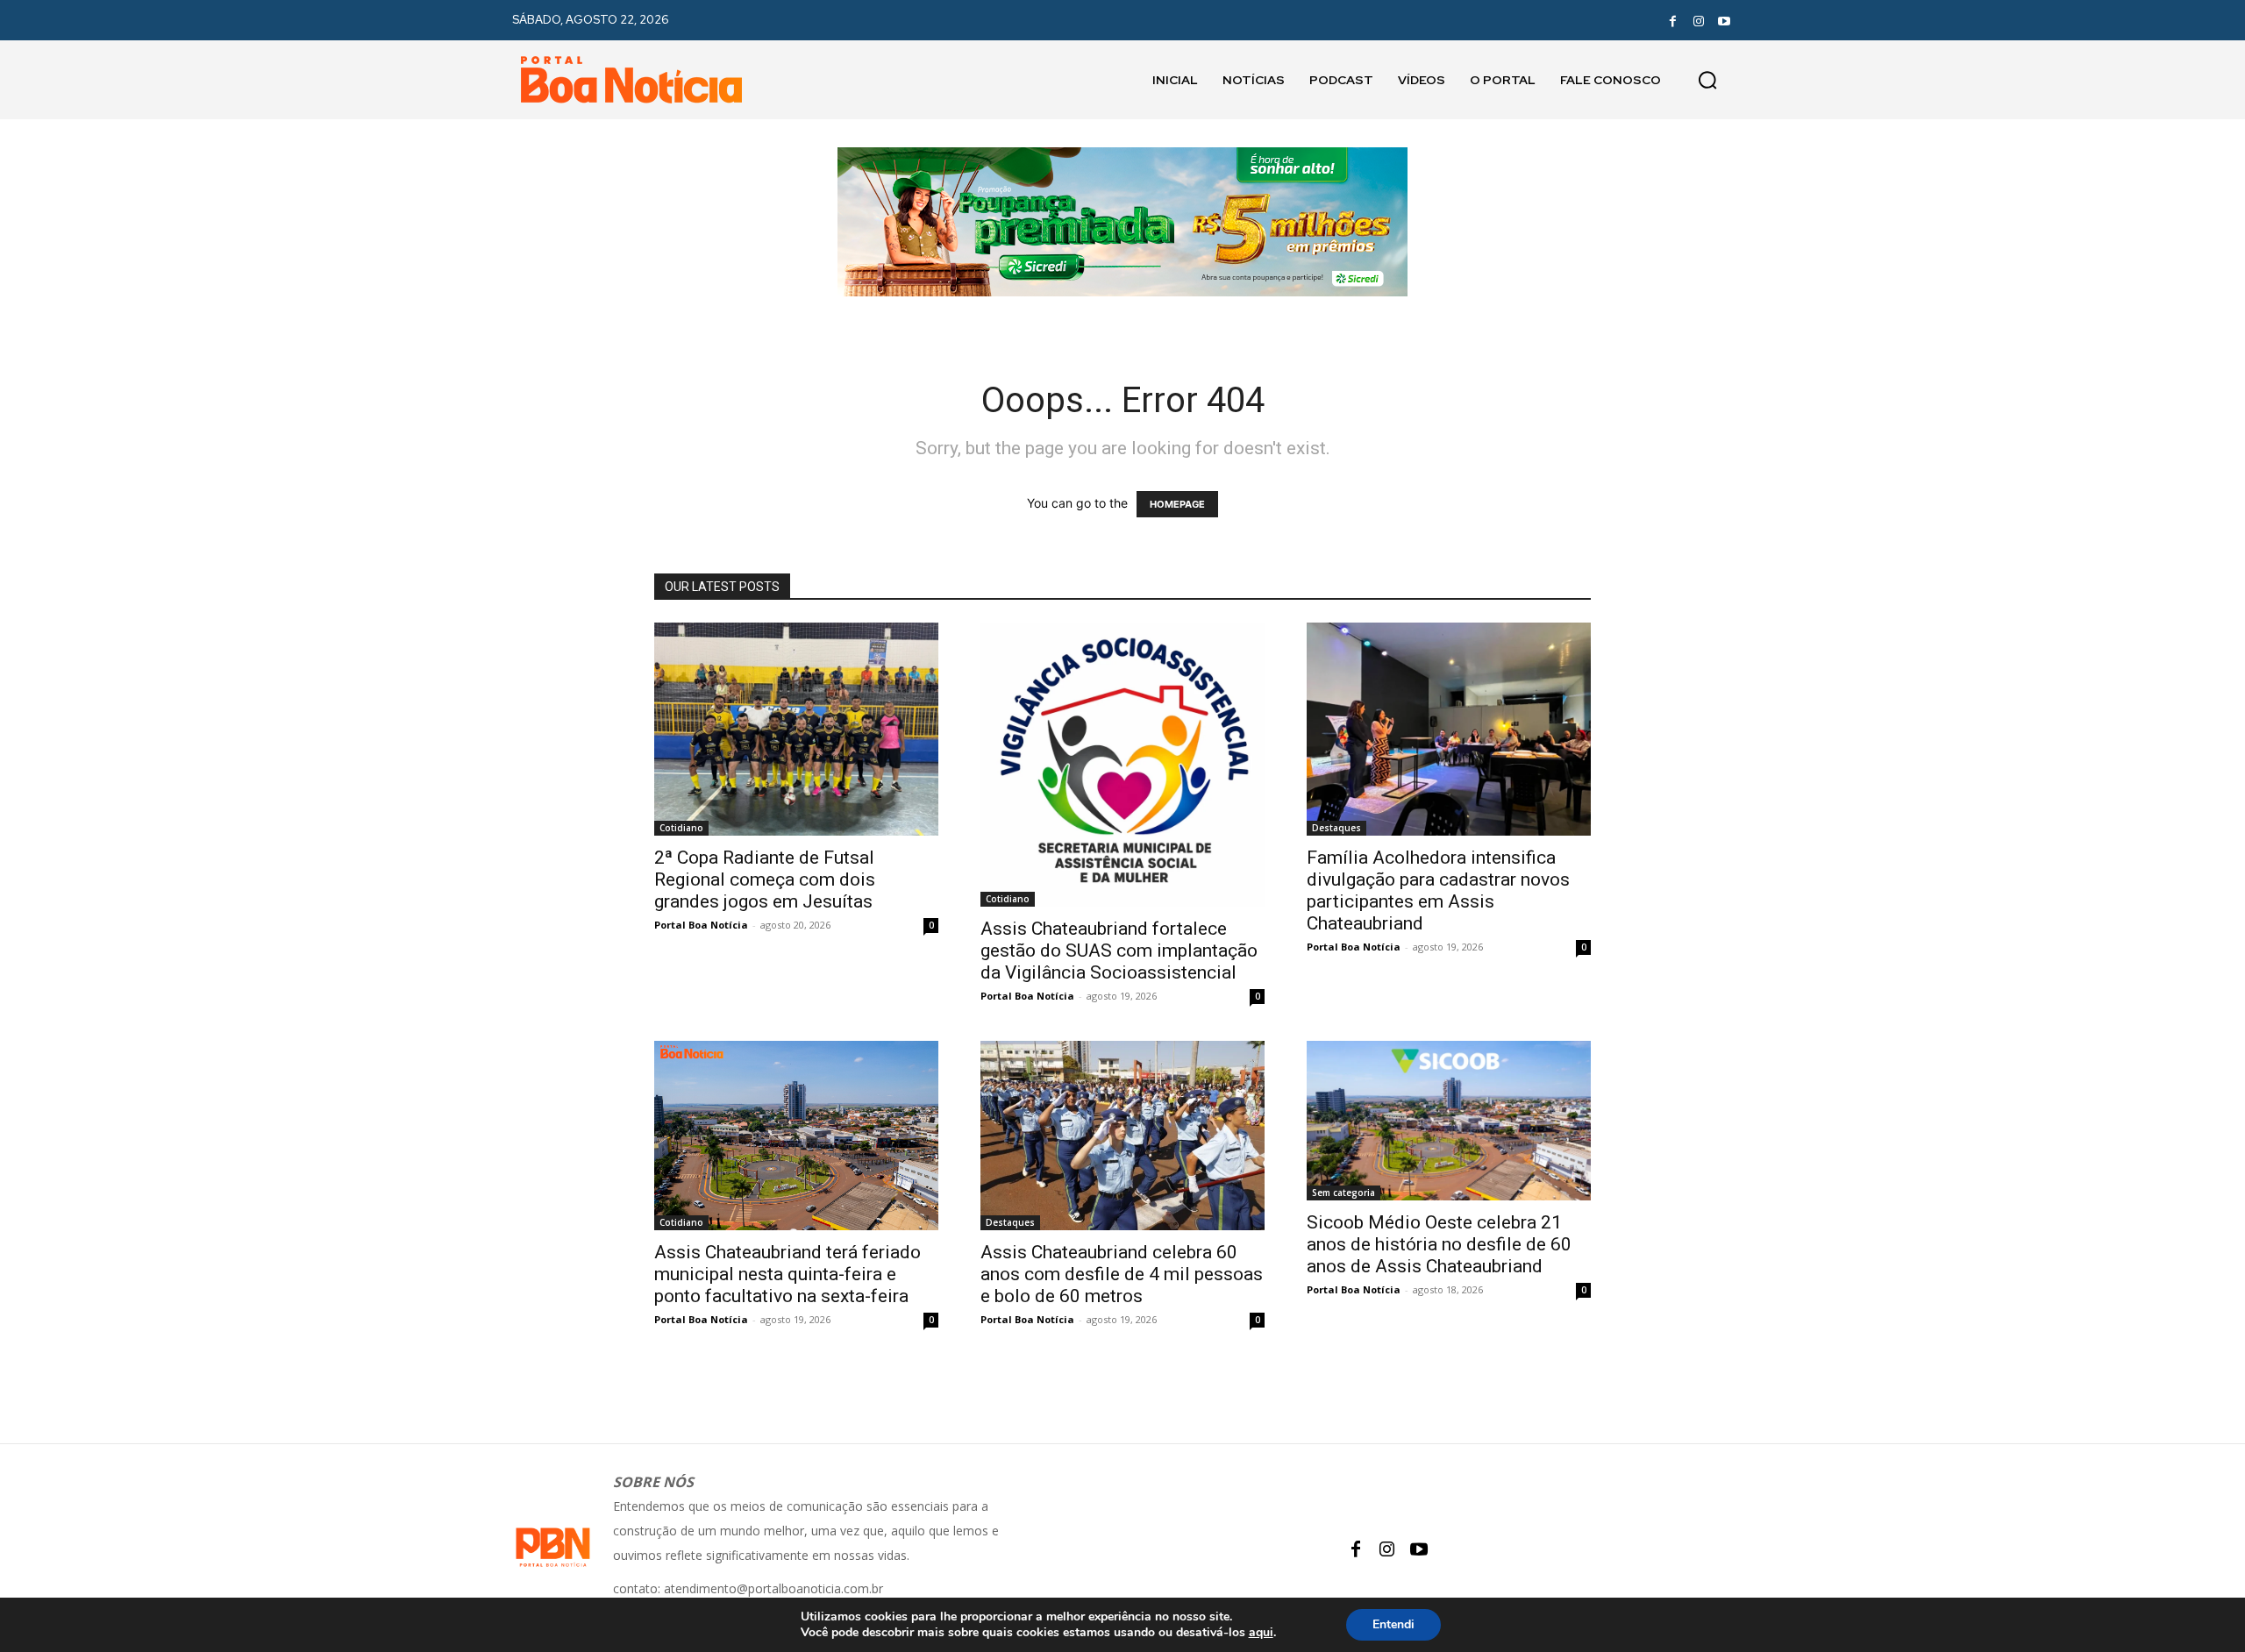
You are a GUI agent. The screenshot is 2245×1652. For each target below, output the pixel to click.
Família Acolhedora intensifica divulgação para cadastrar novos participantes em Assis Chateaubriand (1438, 890)
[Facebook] (1672, 20)
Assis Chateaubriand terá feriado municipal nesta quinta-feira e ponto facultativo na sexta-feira (788, 1274)
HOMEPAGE (1177, 504)
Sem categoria (1343, 1193)
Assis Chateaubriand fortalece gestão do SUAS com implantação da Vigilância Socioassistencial (1119, 951)
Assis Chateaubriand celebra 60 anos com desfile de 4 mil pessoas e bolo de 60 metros (1122, 1274)
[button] (1707, 80)
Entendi (1393, 1624)
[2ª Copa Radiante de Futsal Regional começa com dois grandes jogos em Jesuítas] (796, 729)
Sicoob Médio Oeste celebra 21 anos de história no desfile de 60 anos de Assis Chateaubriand (1439, 1244)
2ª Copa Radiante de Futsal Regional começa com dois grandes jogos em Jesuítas (765, 879)
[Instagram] (1699, 20)
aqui (1261, 1633)
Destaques (1336, 828)
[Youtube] (1724, 20)
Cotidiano (681, 828)
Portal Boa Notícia (701, 925)
